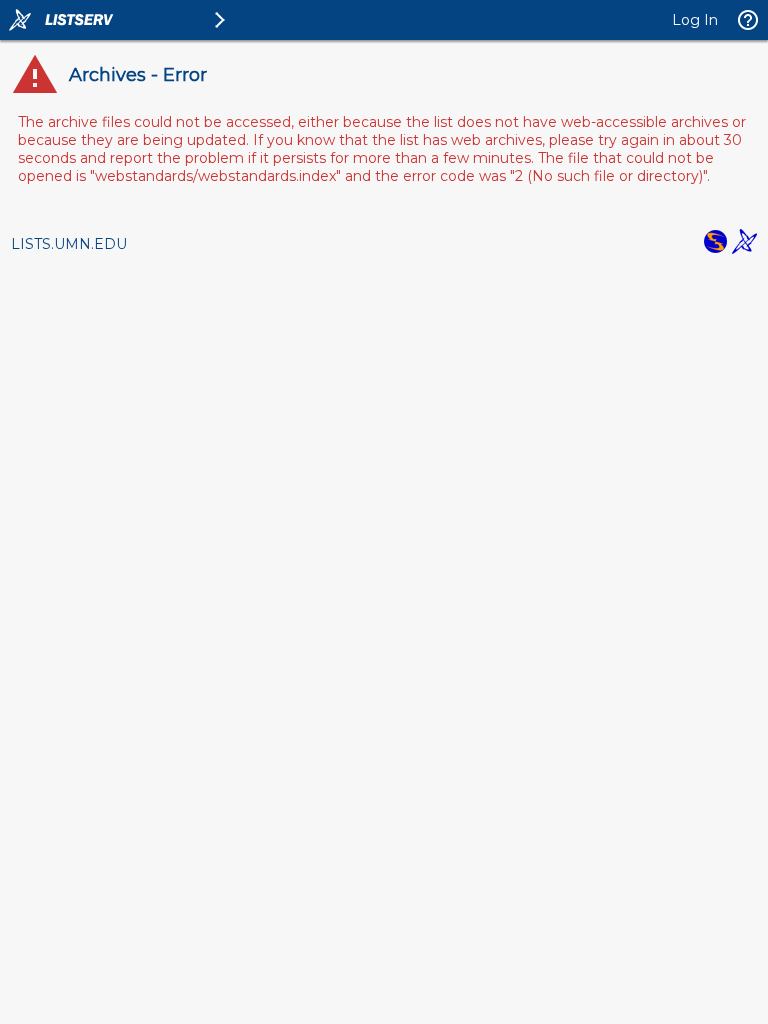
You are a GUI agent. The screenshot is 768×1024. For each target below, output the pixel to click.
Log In (695, 20)
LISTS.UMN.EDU (69, 244)
